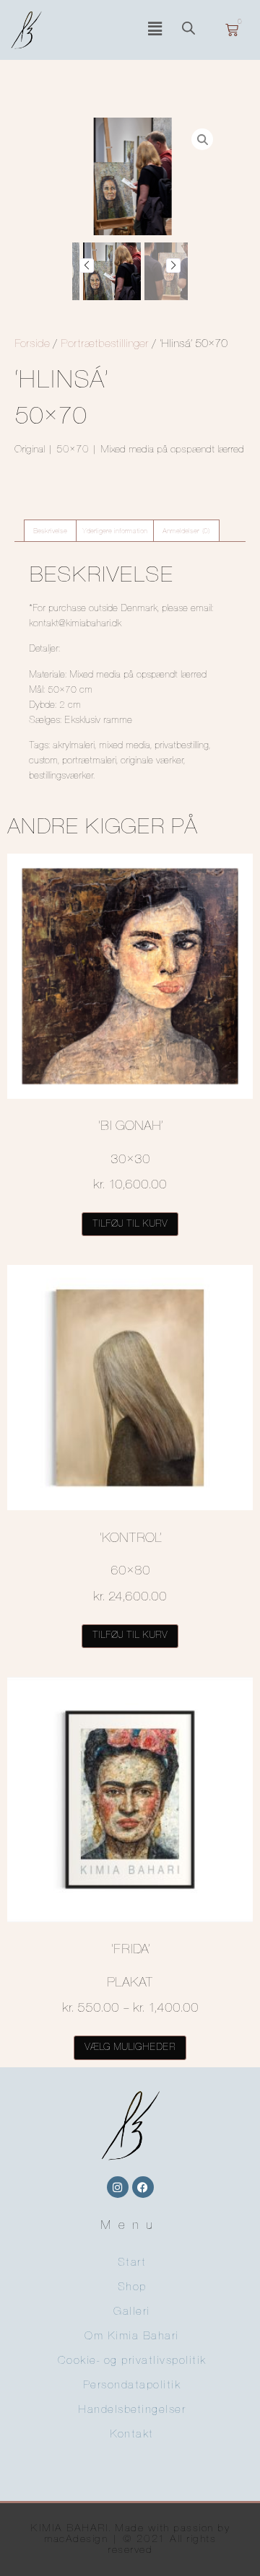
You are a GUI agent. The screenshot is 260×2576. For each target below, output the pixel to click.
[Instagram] (118, 2187)
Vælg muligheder (130, 2047)
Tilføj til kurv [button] (130, 1224)
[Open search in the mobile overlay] (192, 30)
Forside (32, 344)
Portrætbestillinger (105, 344)
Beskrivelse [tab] (50, 531)
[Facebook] (143, 2187)
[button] (155, 30)
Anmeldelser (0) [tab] (186, 531)
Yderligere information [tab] (115, 531)
